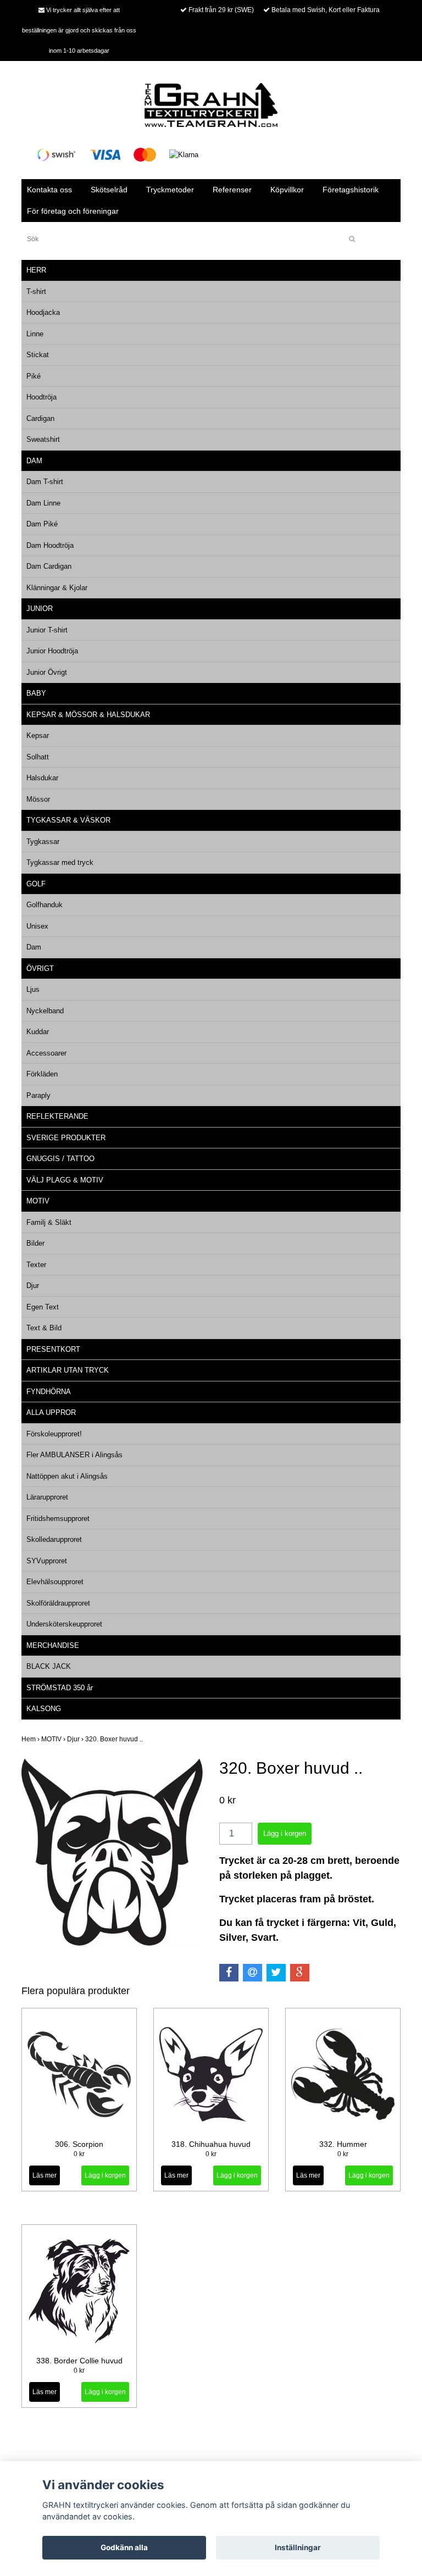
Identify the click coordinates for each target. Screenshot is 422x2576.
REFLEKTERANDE (57, 1116)
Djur (33, 1286)
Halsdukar (42, 778)
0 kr (79, 2154)
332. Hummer (343, 2144)
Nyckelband (45, 1011)
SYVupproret (47, 1561)
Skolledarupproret (54, 1539)
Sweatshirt (43, 439)
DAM (34, 461)
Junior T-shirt (47, 630)
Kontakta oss (49, 190)
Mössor (38, 799)
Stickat (38, 355)
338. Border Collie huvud (79, 2361)
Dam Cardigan (49, 566)
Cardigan (40, 418)
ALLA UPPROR (51, 1412)
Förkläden (42, 1074)
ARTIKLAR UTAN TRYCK (68, 1370)
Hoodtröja (41, 397)
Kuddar (38, 1032)
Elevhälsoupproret (55, 1582)
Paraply (38, 1095)
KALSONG (44, 1709)
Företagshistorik (351, 190)
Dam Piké (42, 524)
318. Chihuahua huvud (211, 2144)
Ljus (33, 989)
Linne (35, 334)
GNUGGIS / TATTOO (60, 1159)
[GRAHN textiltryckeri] (211, 104)
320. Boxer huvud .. (115, 1739)
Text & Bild (44, 1328)
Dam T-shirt (45, 482)
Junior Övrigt (47, 672)
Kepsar (38, 735)
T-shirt (36, 292)
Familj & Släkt (49, 1222)
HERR (36, 270)
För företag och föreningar (73, 211)
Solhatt (38, 757)
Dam (34, 947)
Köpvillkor (287, 190)
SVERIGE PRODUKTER (66, 1138)
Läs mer (45, 2175)
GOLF (36, 884)
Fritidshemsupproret (58, 1519)
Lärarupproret (47, 1497)
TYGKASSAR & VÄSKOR (68, 820)
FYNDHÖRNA (49, 1392)
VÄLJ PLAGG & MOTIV (65, 1180)
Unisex (37, 926)
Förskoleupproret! (54, 1434)
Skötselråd (109, 190)
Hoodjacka (43, 312)
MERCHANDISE (53, 1645)
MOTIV (38, 1201)
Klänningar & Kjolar (57, 588)
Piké (34, 376)
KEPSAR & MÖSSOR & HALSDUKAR (88, 715)
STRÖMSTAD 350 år (60, 1688)
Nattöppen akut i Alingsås (67, 1476)
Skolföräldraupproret (58, 1603)
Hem (31, 1739)
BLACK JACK (49, 1666)
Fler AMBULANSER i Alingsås (74, 1455)
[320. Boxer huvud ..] (112, 1852)
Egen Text (43, 1307)
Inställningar (298, 2547)
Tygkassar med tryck (60, 862)
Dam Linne (43, 503)
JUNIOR (40, 609)
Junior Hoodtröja (52, 651)
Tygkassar (43, 842)
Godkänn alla (124, 2547)
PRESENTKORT (53, 1349)
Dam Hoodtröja (50, 545)
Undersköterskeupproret (64, 1624)
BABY (36, 693)
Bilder (35, 1243)
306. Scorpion (79, 2144)
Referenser (232, 190)
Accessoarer (46, 1053)
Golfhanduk (45, 905)
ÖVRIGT (40, 968)
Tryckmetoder (170, 190)
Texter (36, 1265)
